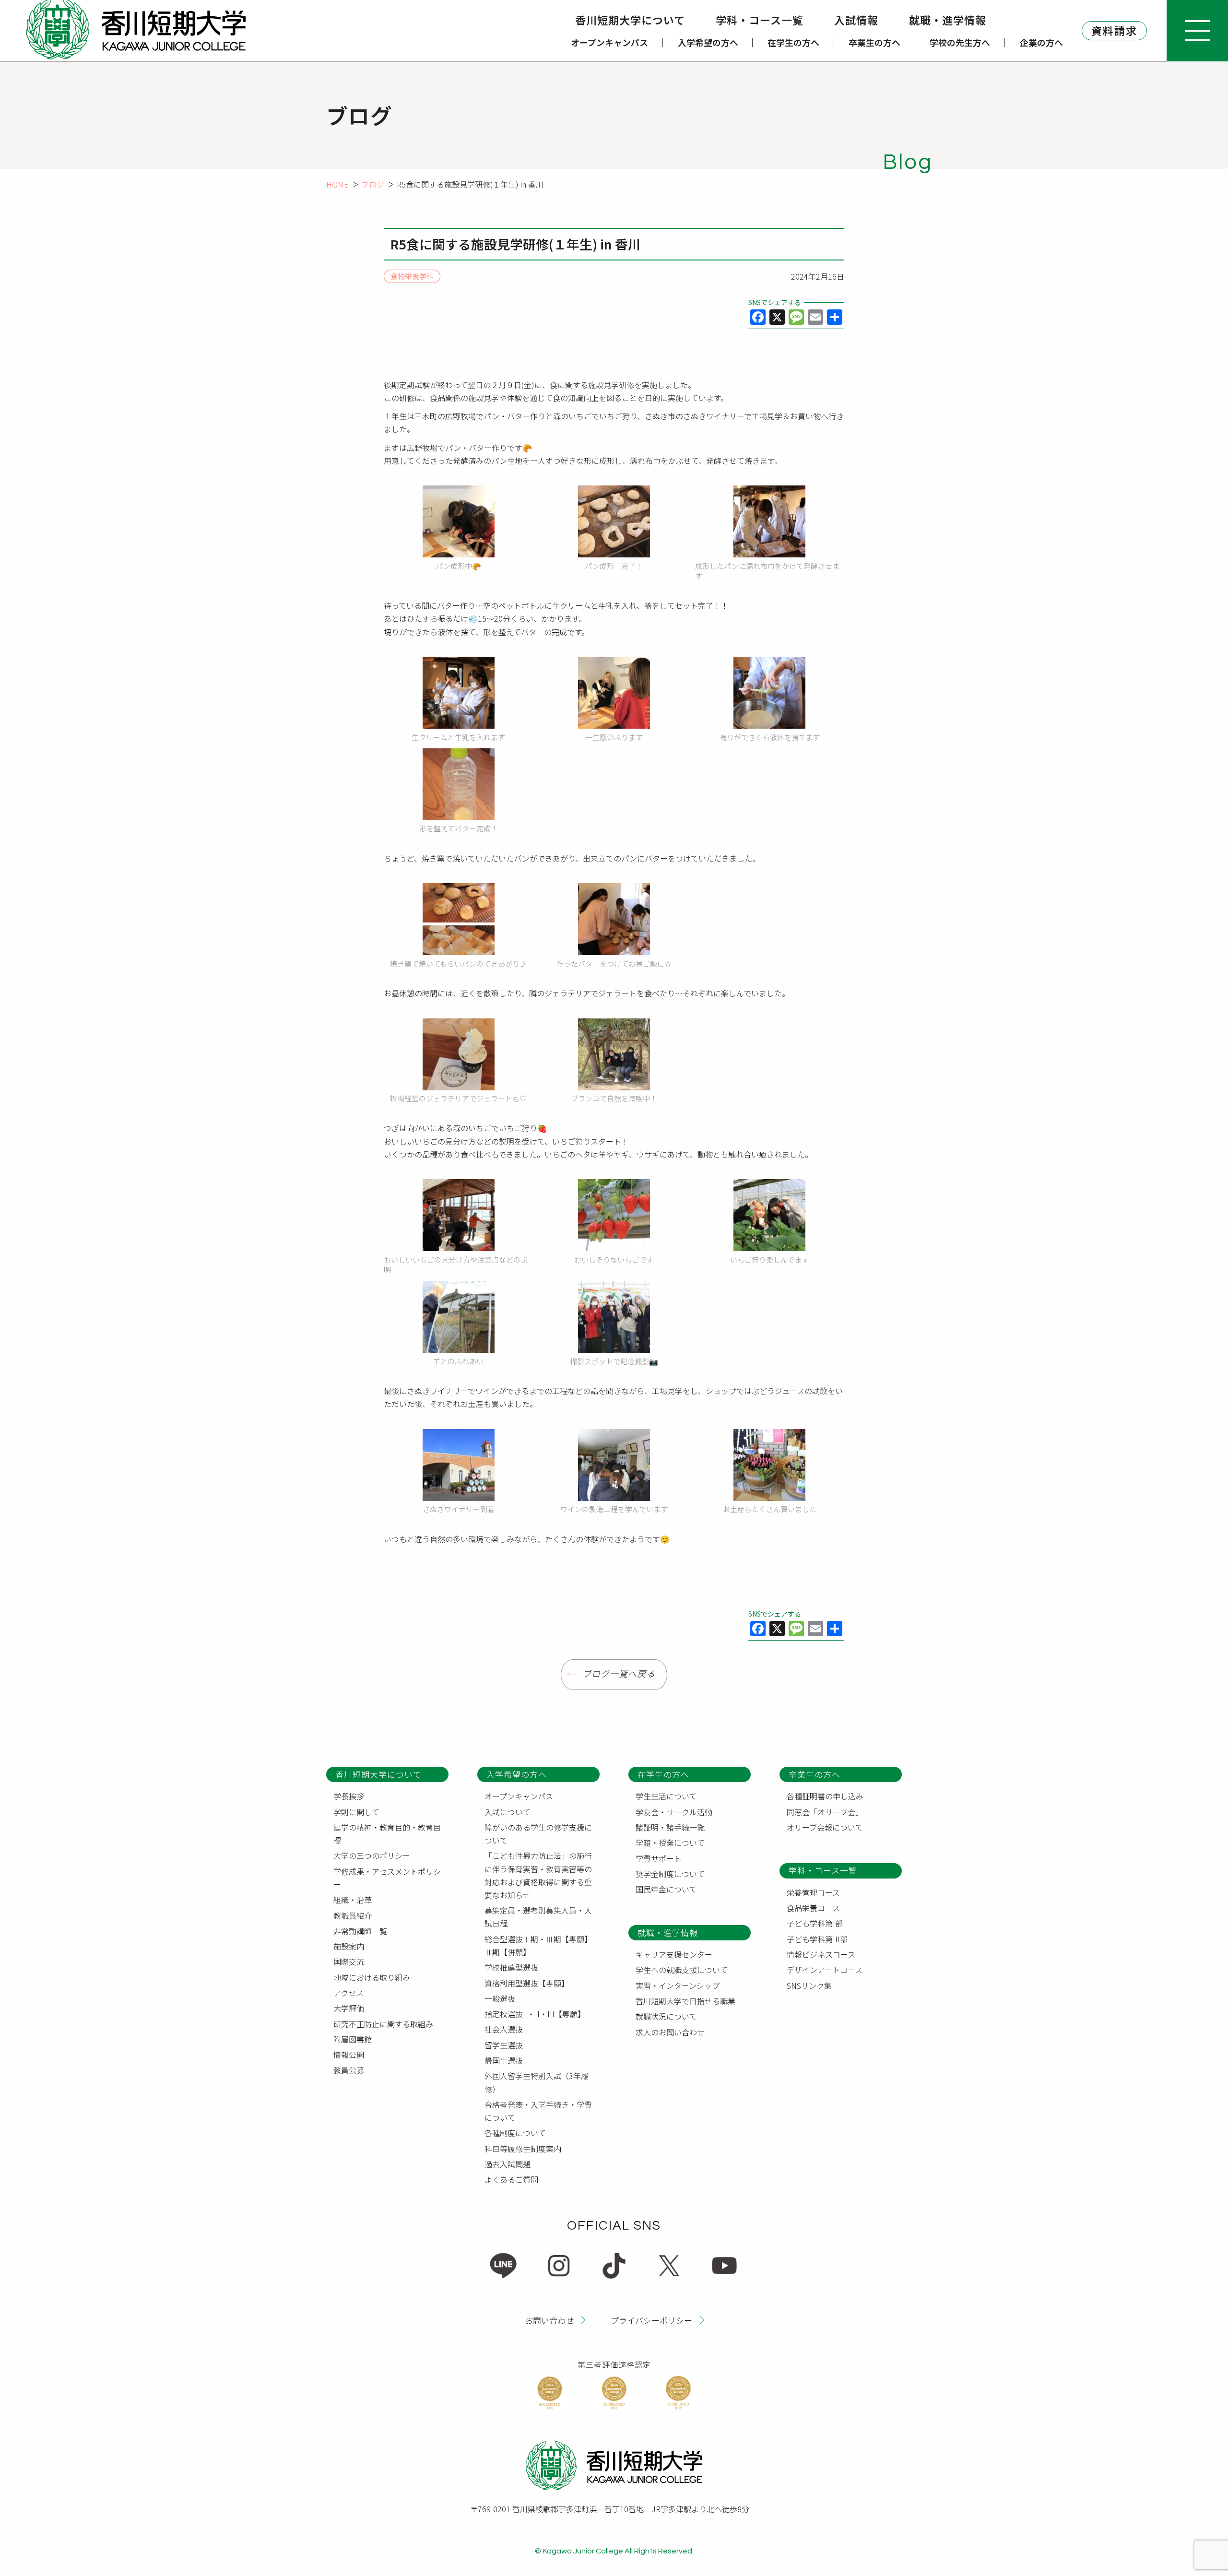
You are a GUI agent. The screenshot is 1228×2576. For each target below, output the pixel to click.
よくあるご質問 (511, 2179)
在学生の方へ (793, 42)
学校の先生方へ (960, 42)
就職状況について (666, 2016)
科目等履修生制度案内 (523, 2149)
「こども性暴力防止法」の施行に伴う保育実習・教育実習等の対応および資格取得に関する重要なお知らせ (538, 1875)
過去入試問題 (508, 2164)
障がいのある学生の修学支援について (538, 1834)
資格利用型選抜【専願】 (527, 1983)
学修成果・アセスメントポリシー (387, 1878)
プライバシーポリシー (651, 2320)
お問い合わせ (549, 2320)
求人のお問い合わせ (670, 2032)
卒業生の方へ (874, 42)
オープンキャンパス (609, 42)
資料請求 (1114, 30)
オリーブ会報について (825, 1827)
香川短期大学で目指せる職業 (685, 2001)
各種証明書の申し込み (825, 1796)
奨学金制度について (670, 1874)
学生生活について (666, 1796)
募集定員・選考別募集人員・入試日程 (538, 1917)
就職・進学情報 (948, 20)
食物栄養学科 (412, 277)
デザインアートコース (825, 1970)
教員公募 (349, 2070)
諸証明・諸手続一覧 (670, 1827)
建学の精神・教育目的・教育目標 (387, 1834)
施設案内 (349, 1946)
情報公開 (349, 2055)
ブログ (373, 184)
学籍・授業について (670, 1843)
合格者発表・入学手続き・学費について (538, 2111)
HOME (337, 184)
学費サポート (659, 1858)
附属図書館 (353, 2039)
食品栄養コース (813, 1908)
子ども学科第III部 (817, 1939)
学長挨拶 (349, 1796)
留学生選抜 (504, 2045)
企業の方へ (1041, 42)
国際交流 (349, 1962)
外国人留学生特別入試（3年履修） (537, 2082)
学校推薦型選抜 (511, 1967)
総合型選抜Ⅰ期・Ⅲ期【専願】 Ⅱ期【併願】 (540, 1945)
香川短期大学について (630, 20)
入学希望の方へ (708, 42)
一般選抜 (500, 1998)
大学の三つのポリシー (372, 1855)
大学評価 (349, 2008)
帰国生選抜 (504, 2060)
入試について (508, 1812)
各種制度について (515, 2133)
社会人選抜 (504, 2029)
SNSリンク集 (809, 1985)
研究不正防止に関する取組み (383, 2024)
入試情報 (856, 20)
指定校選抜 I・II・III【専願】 (535, 2014)
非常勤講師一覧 (360, 1931)
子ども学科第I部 (815, 1923)
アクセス (348, 1993)
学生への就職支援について (682, 1970)
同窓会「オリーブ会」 (825, 1812)
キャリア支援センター (674, 1954)
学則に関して (356, 1812)
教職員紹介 (353, 1915)
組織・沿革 (353, 1900)
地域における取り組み (372, 1977)
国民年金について (666, 1889)
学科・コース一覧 (760, 20)
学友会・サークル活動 (674, 1812)
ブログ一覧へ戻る (619, 1674)
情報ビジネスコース (821, 1954)
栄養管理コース (813, 1892)
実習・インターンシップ (678, 1985)
